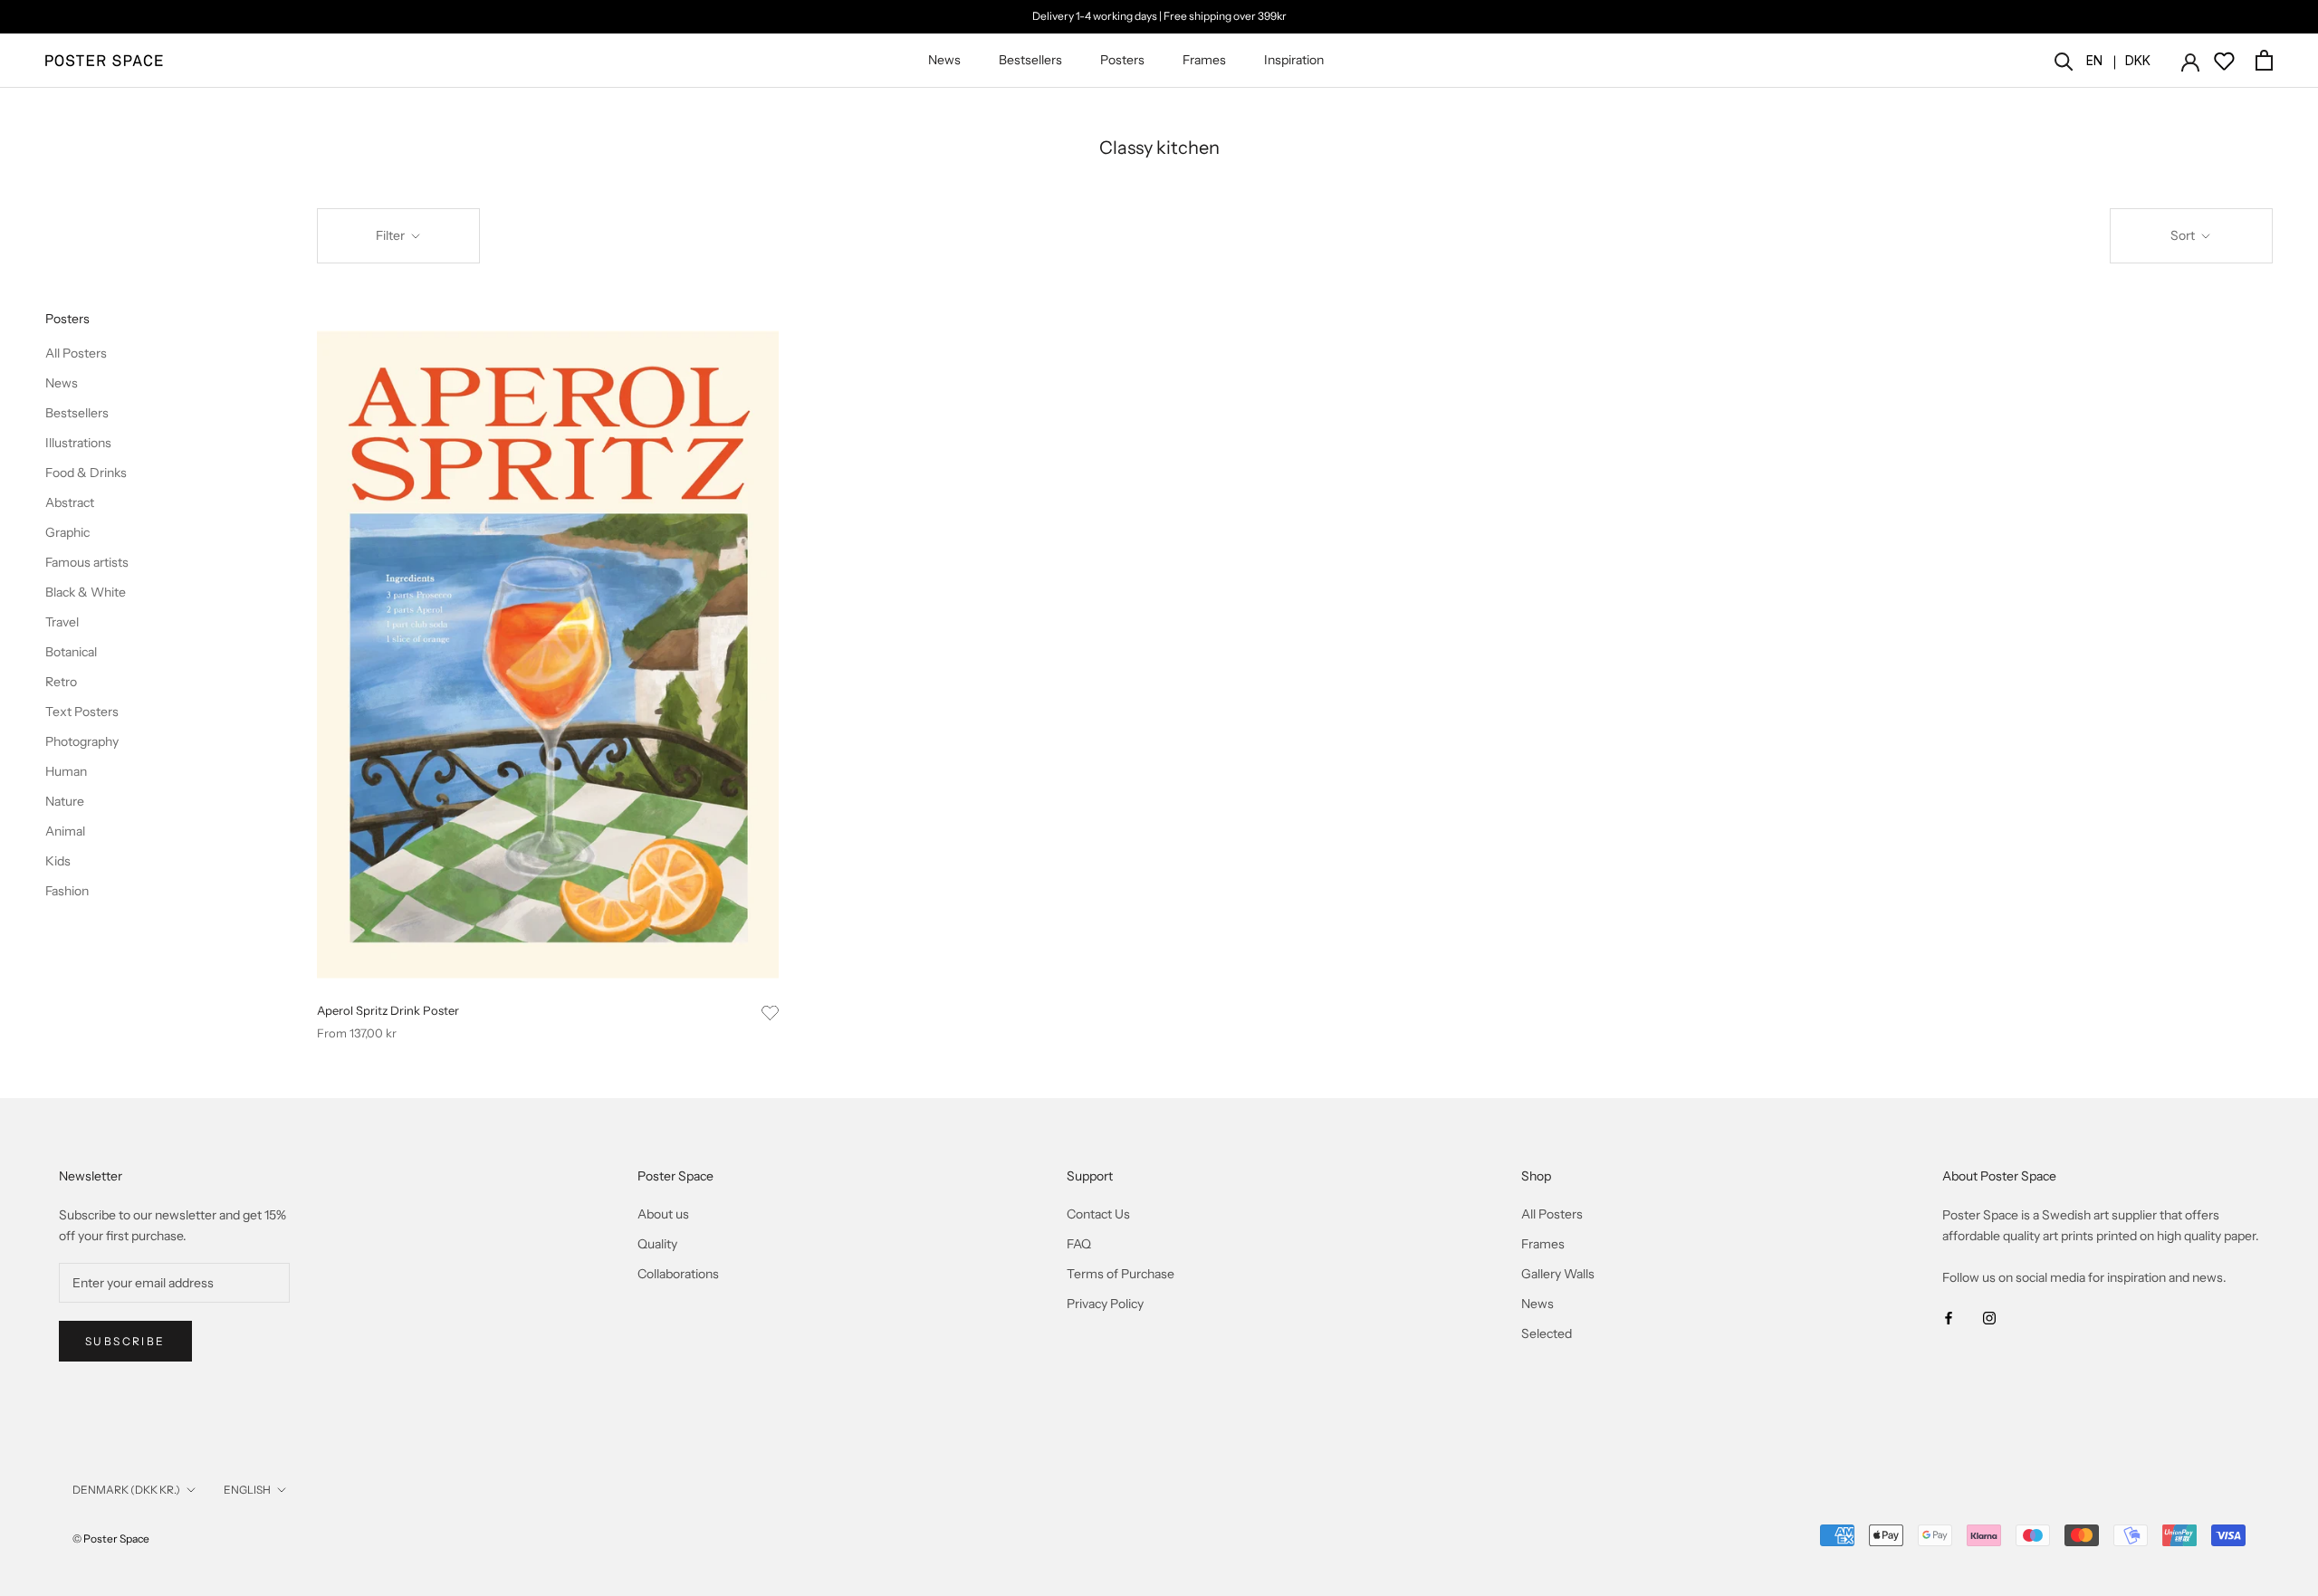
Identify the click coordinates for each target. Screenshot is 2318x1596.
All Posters (76, 353)
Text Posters (82, 712)
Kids (58, 861)
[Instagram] (1989, 1317)
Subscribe (125, 1341)
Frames (1204, 60)
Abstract (70, 502)
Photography (82, 741)
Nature (65, 801)
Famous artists (87, 562)
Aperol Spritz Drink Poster (388, 1010)
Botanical (71, 652)
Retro (61, 682)
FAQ (1079, 1244)
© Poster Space (111, 1539)
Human (66, 771)
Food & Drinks (86, 473)
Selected (1547, 1333)
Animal (65, 831)
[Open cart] (2264, 60)
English (247, 1490)
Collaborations (678, 1274)
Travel (62, 622)
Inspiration (1294, 60)
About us (663, 1214)
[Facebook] (1949, 1317)
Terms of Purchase (1121, 1274)
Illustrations (78, 443)
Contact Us (1098, 1214)
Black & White (86, 592)
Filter (392, 235)
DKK (2138, 60)
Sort (2184, 235)
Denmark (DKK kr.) (126, 1490)
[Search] (2064, 60)
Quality (657, 1244)
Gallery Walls (1558, 1274)
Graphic (67, 532)
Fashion (67, 891)
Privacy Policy (1105, 1304)
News (944, 60)
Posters (1122, 60)
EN (2094, 60)
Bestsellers (1030, 60)
